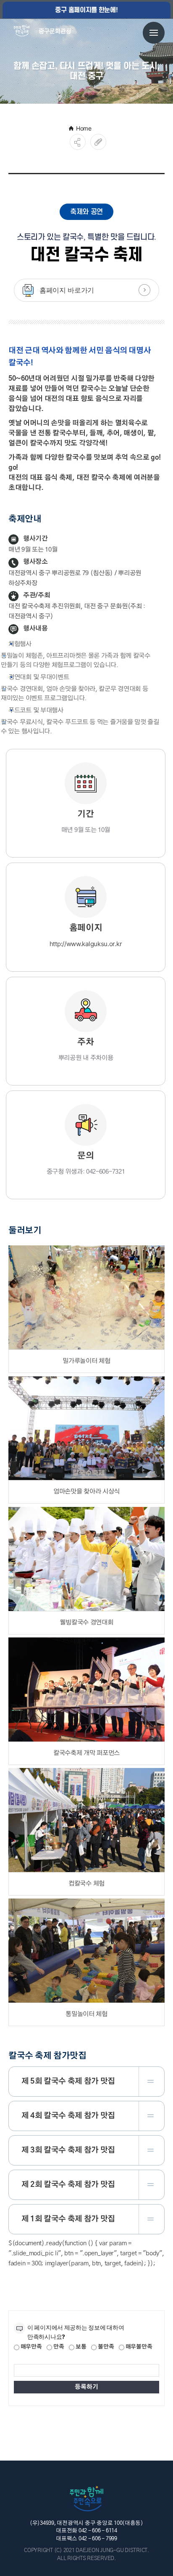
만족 (58, 2347)
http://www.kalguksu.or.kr (86, 944)
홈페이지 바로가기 (67, 290)
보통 (80, 2347)
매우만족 (31, 2347)
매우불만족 (138, 2347)
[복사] (98, 142)
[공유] (78, 142)
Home (84, 128)
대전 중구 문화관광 (45, 32)
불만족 (105, 2347)
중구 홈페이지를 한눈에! (86, 10)
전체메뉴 (154, 33)
